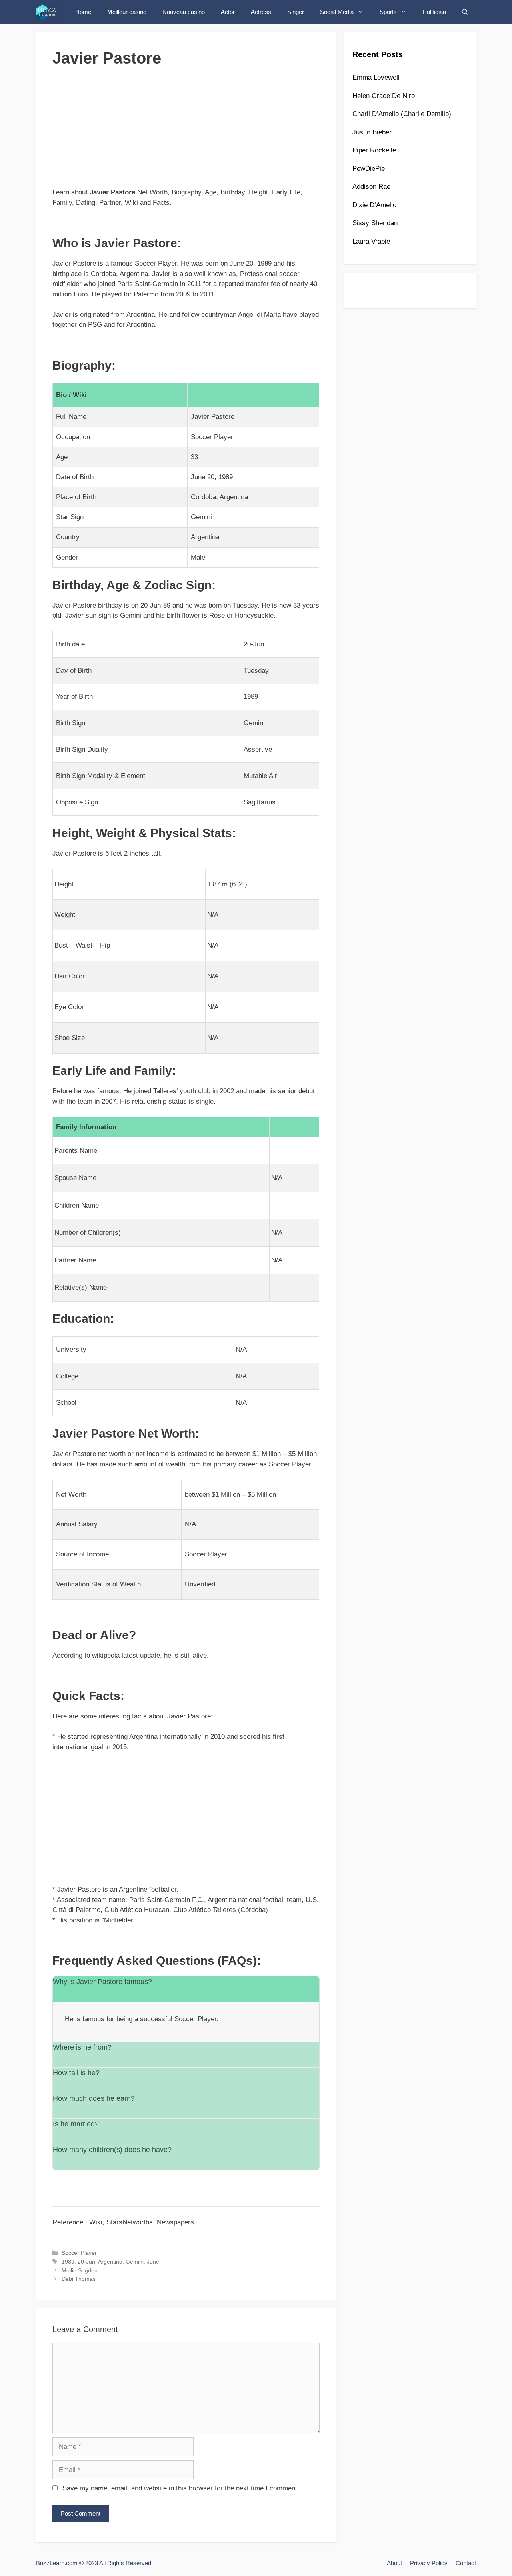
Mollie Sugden (80, 2270)
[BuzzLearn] (49, 12)
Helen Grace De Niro (384, 96)
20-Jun (86, 2262)
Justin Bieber (372, 132)
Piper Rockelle (374, 150)
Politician (434, 12)
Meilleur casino (127, 12)
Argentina (110, 2262)
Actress (261, 12)
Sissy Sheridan (375, 223)
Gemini (135, 2262)
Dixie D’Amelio (374, 205)
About (394, 2563)
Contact (466, 2563)
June (153, 2262)
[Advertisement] (186, 131)
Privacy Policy (429, 2563)
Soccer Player (79, 2253)
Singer (296, 12)
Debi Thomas (79, 2279)
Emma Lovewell (376, 77)
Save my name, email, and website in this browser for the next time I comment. (181, 2488)
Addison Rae (371, 187)
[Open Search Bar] (465, 12)
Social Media (337, 12)
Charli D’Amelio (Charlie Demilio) (402, 114)
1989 (68, 2262)
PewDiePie (369, 169)
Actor (228, 12)
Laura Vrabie (371, 241)
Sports (388, 12)
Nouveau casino (184, 12)
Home (83, 12)
